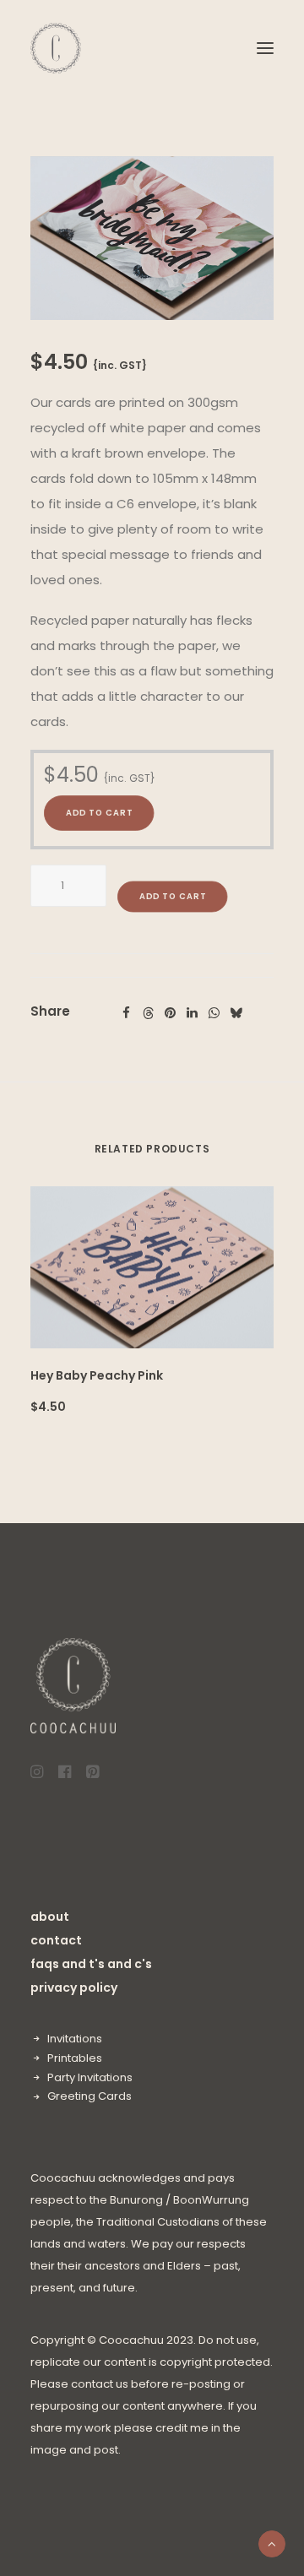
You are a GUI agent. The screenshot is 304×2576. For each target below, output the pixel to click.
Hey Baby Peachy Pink (97, 1375)
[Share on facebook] (126, 1013)
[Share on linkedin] (192, 1013)
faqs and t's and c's (91, 1964)
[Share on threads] (148, 1013)
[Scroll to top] (272, 2543)
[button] (265, 48)
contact (56, 1940)
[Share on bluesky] (236, 1013)
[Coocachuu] (56, 48)
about (50, 1917)
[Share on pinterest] (170, 1013)
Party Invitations (90, 2077)
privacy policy (74, 1988)
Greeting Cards (90, 2096)
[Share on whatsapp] (214, 1013)
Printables (75, 2058)
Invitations (75, 2039)
